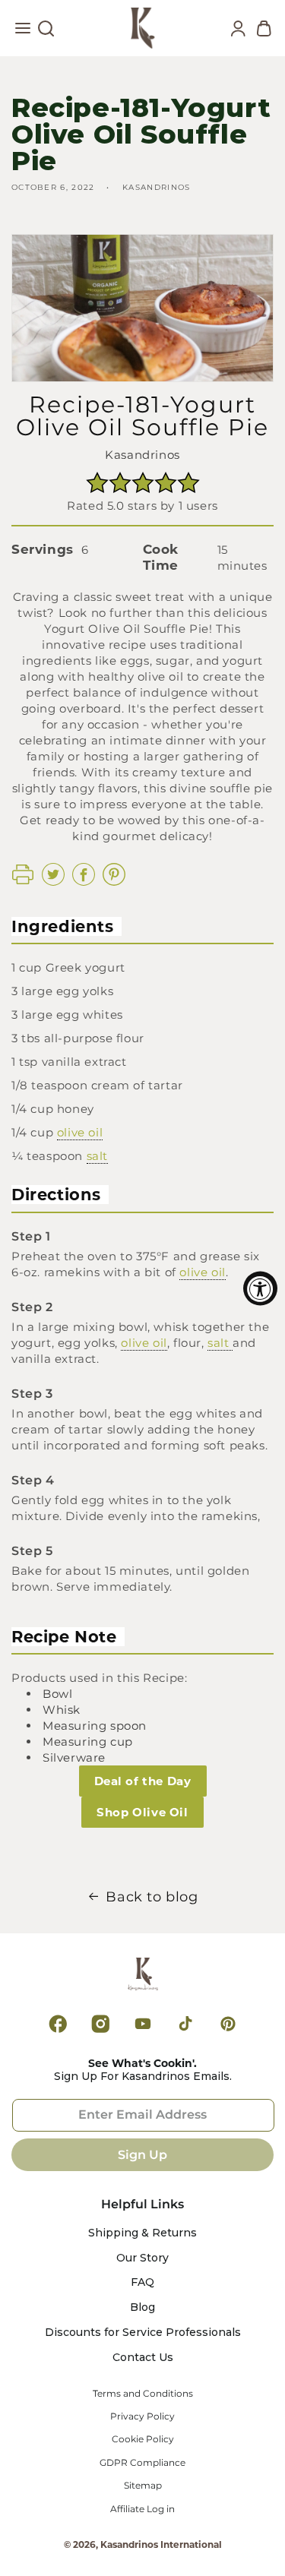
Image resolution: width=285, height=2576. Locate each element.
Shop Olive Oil (142, 1812)
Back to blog (152, 1897)
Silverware (74, 1757)
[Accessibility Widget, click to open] (260, 1288)
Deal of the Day (143, 1781)
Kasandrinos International (161, 2544)
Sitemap (143, 2486)
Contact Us (143, 2358)
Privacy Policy (142, 2416)
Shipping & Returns (142, 2233)
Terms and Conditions (143, 2394)
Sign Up (142, 2155)
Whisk (62, 1710)
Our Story (142, 2258)
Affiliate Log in (142, 2509)
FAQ (142, 2282)
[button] (23, 32)
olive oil (80, 1132)
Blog (142, 2307)
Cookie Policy (143, 2439)
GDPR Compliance (142, 2463)
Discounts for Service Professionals (143, 2333)
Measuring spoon (95, 1726)
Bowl (57, 1694)
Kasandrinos (142, 455)
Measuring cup (88, 1742)
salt (97, 1156)
